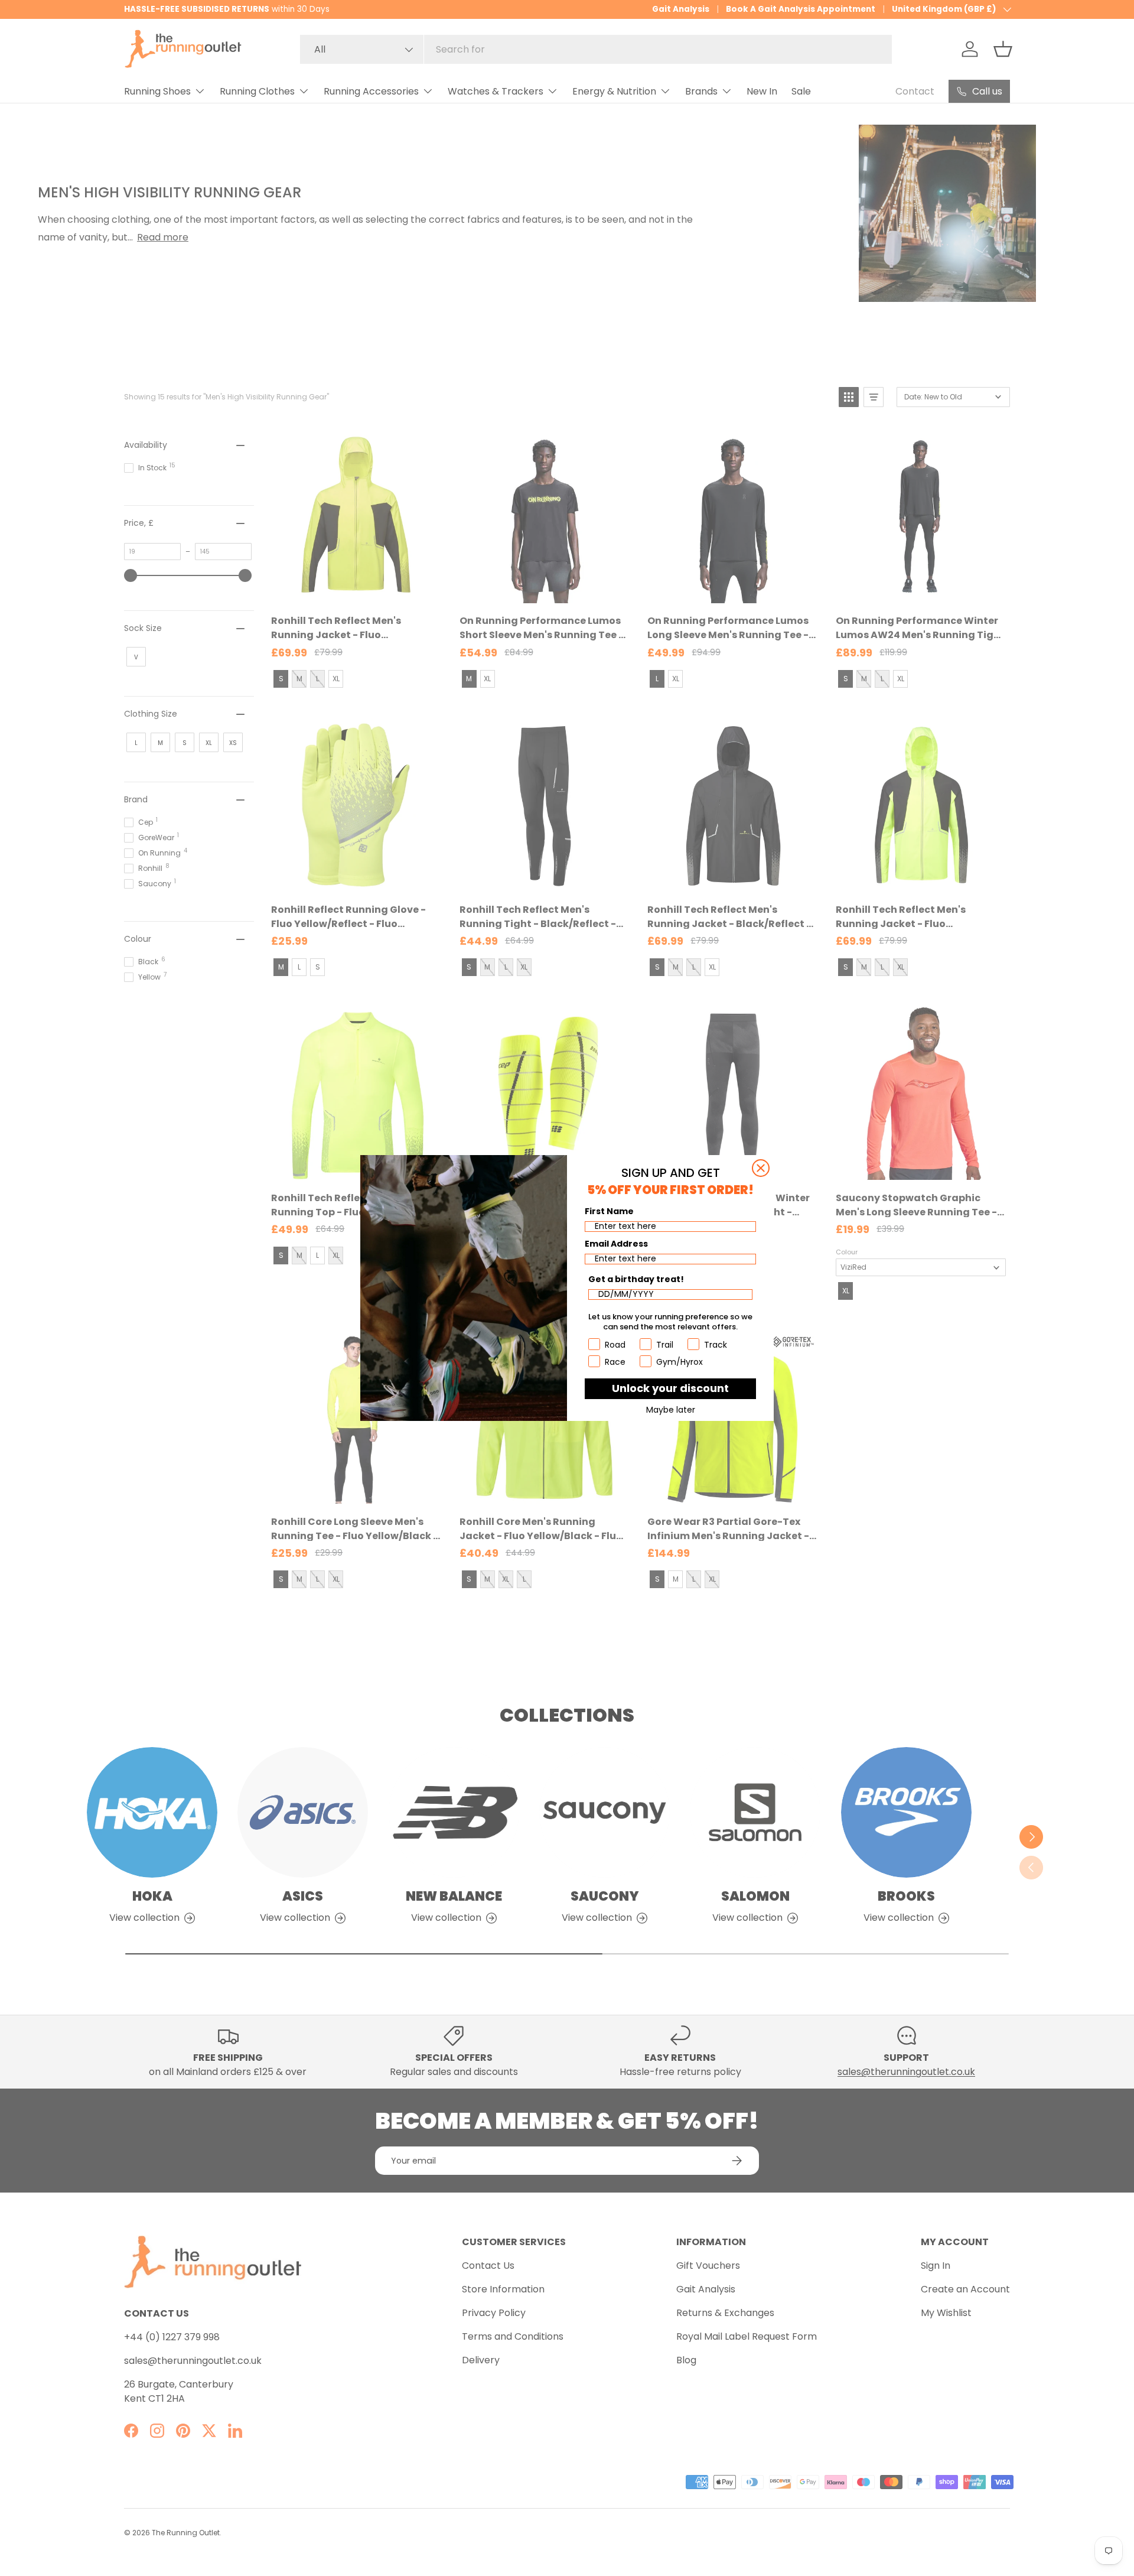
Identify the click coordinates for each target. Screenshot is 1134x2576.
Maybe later (671, 1410)
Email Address (616, 1244)
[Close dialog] (761, 1168)
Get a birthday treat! (636, 1279)
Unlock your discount (670, 1388)
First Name (609, 1211)
